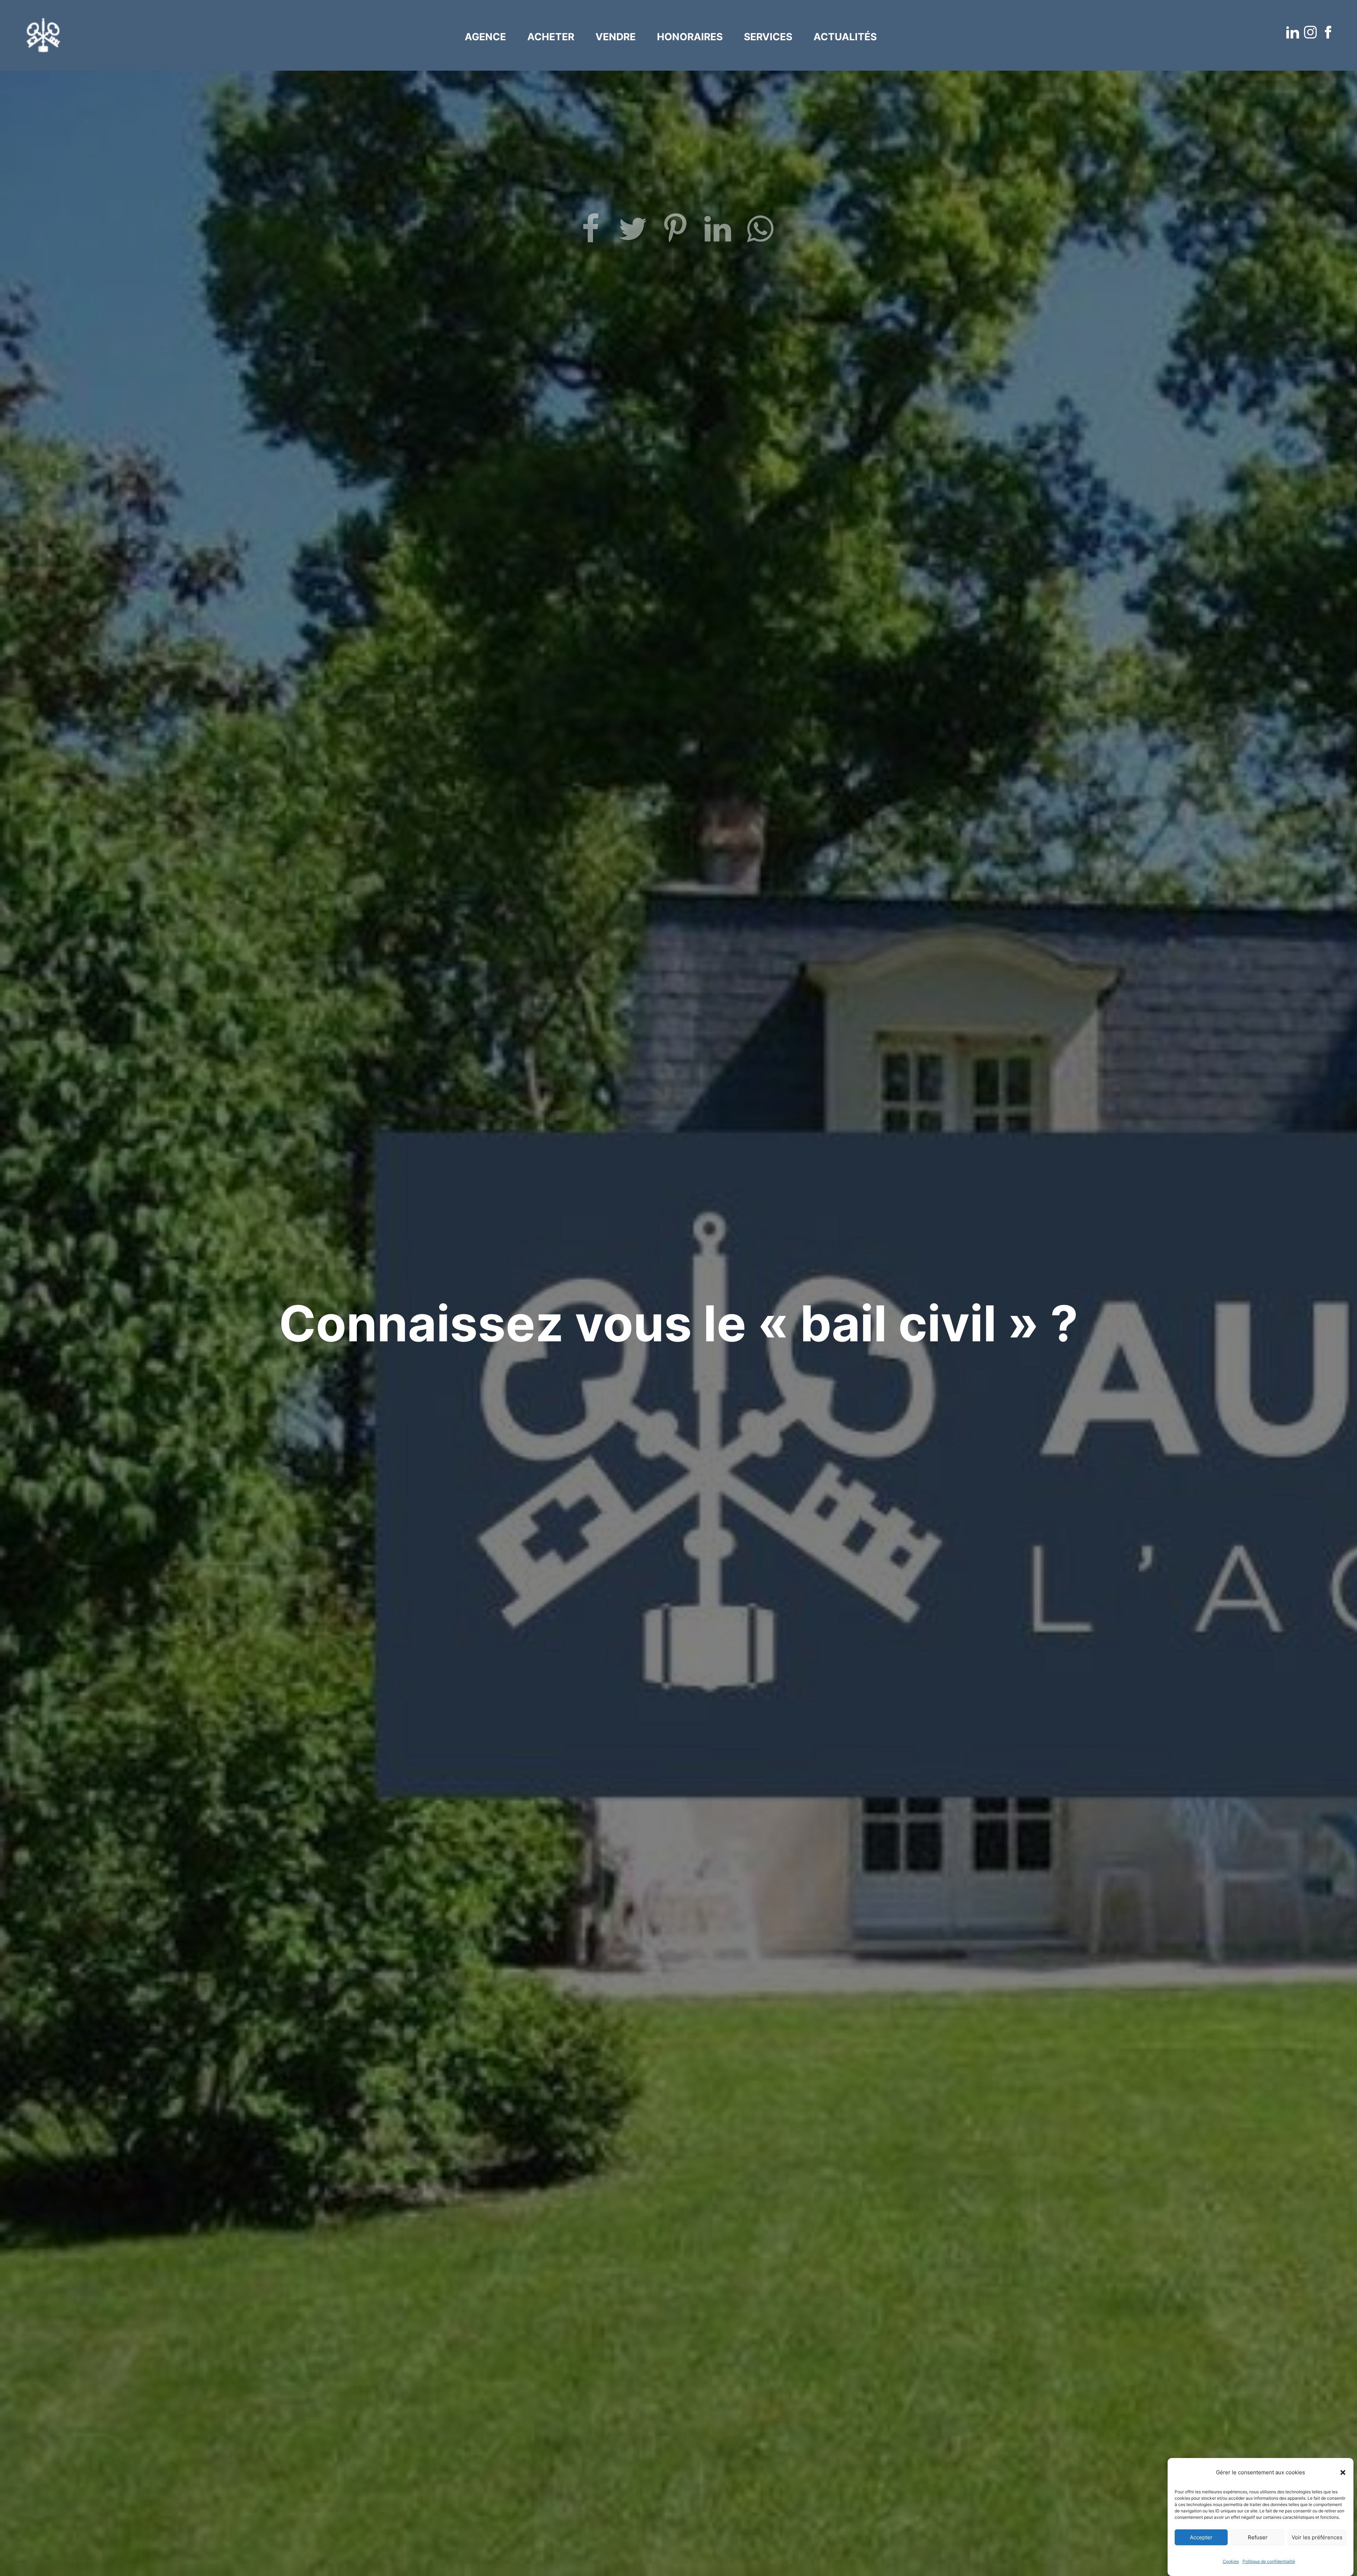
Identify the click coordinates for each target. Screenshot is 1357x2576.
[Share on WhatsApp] (763, 232)
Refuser (1258, 2537)
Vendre (616, 37)
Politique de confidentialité (1269, 2561)
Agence (485, 37)
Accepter (1201, 2537)
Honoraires (690, 37)
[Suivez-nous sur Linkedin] (1293, 33)
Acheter (551, 37)
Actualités (845, 37)
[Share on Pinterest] (678, 232)
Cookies (1231, 2561)
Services (768, 37)
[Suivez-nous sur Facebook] (1329, 33)
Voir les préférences (1317, 2537)
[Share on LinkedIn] (721, 232)
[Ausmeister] (43, 35)
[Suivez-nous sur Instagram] (1311, 33)
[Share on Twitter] (636, 232)
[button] (1343, 2472)
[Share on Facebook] (594, 232)
